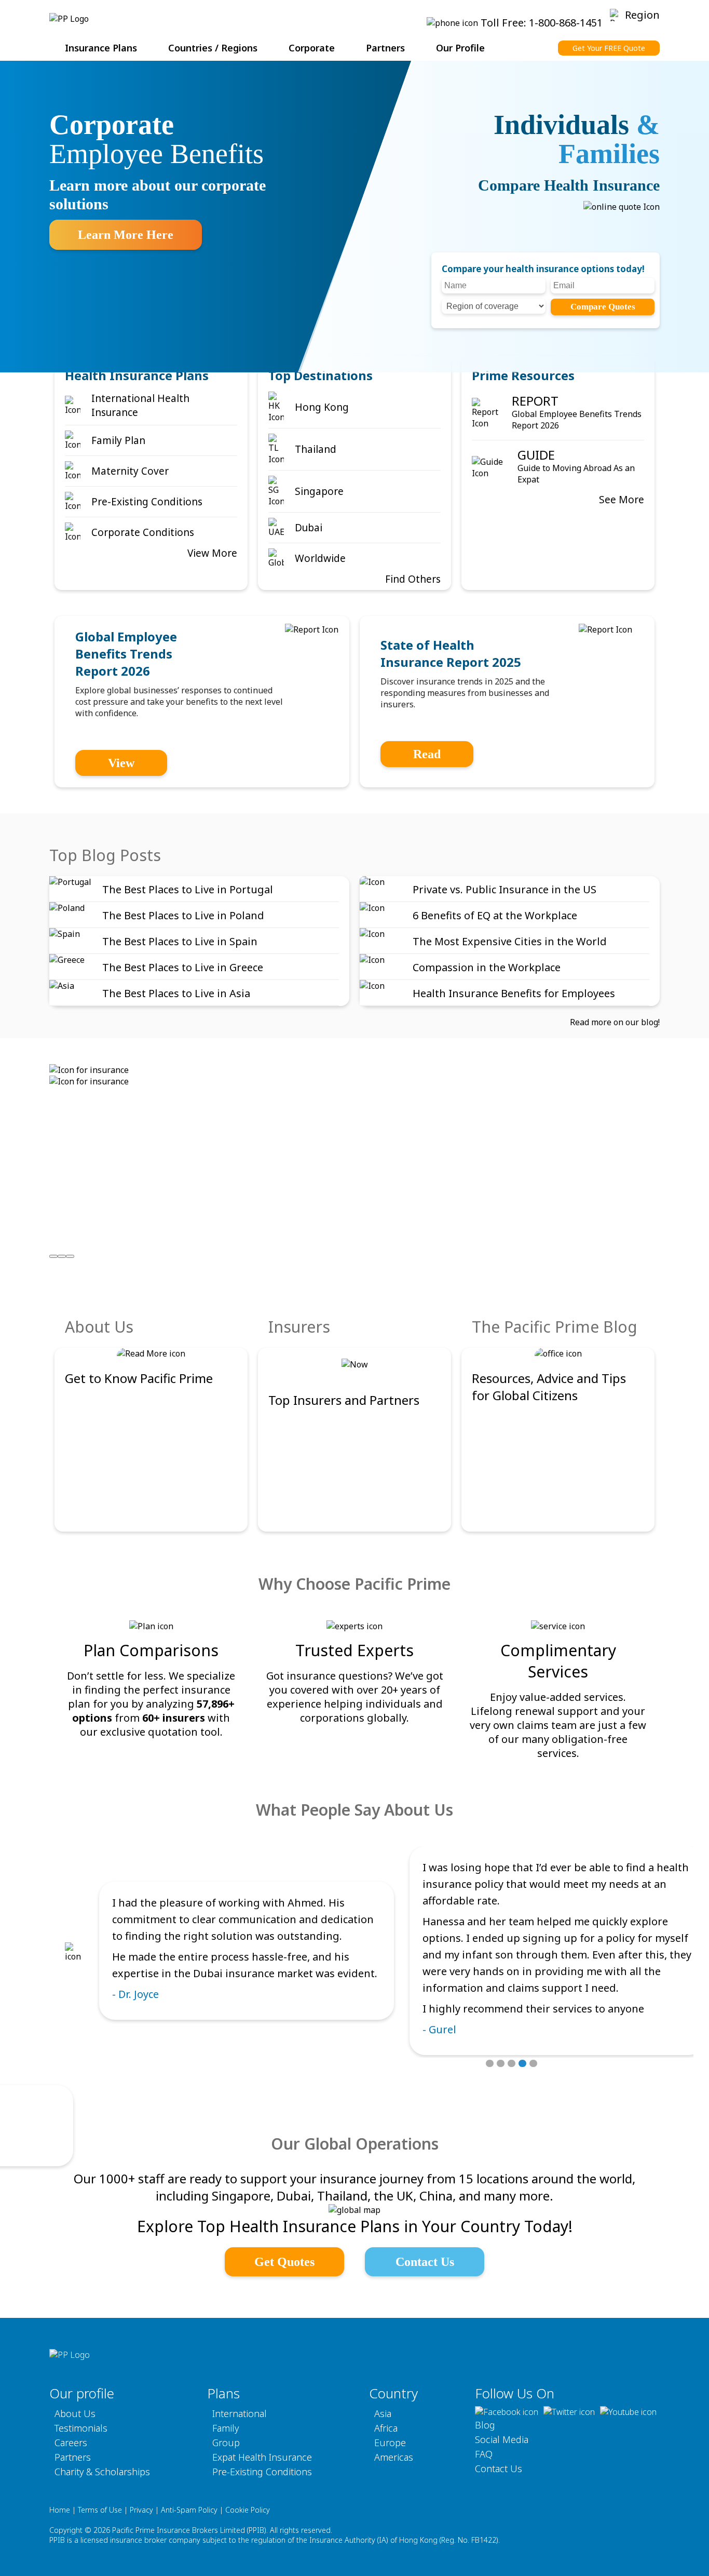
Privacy (141, 2510)
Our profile (82, 2393)
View (121, 763)
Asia (383, 2413)
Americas (394, 2457)
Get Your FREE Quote (609, 48)
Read (427, 754)
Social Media (502, 2439)
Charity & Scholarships (102, 2472)
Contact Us (425, 2262)
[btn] (490, 2063)
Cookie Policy (248, 2510)
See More (622, 500)
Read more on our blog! (615, 1022)
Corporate (312, 48)
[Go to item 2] (70, 1256)
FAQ (484, 2454)
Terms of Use (100, 2510)
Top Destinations (321, 375)
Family (226, 2428)
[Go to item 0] (53, 1256)
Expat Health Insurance (262, 2457)
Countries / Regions (213, 48)
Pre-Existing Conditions (262, 2472)
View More (212, 553)
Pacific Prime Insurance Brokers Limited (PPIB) (189, 2530)
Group (226, 2443)
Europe (390, 2443)
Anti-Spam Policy (189, 2510)
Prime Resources (523, 375)
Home (60, 2510)
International (240, 2413)
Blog (485, 2425)
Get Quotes (284, 2262)
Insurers (299, 1327)
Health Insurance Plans (137, 375)
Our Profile (460, 48)
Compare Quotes (603, 307)
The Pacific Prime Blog (555, 1327)
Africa (386, 2428)
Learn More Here (126, 235)
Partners (385, 48)
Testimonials (81, 2428)
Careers (71, 2443)
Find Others (413, 579)
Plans (223, 2393)
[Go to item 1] (62, 1256)
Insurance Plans (101, 48)
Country (393, 2393)
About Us (99, 1327)
